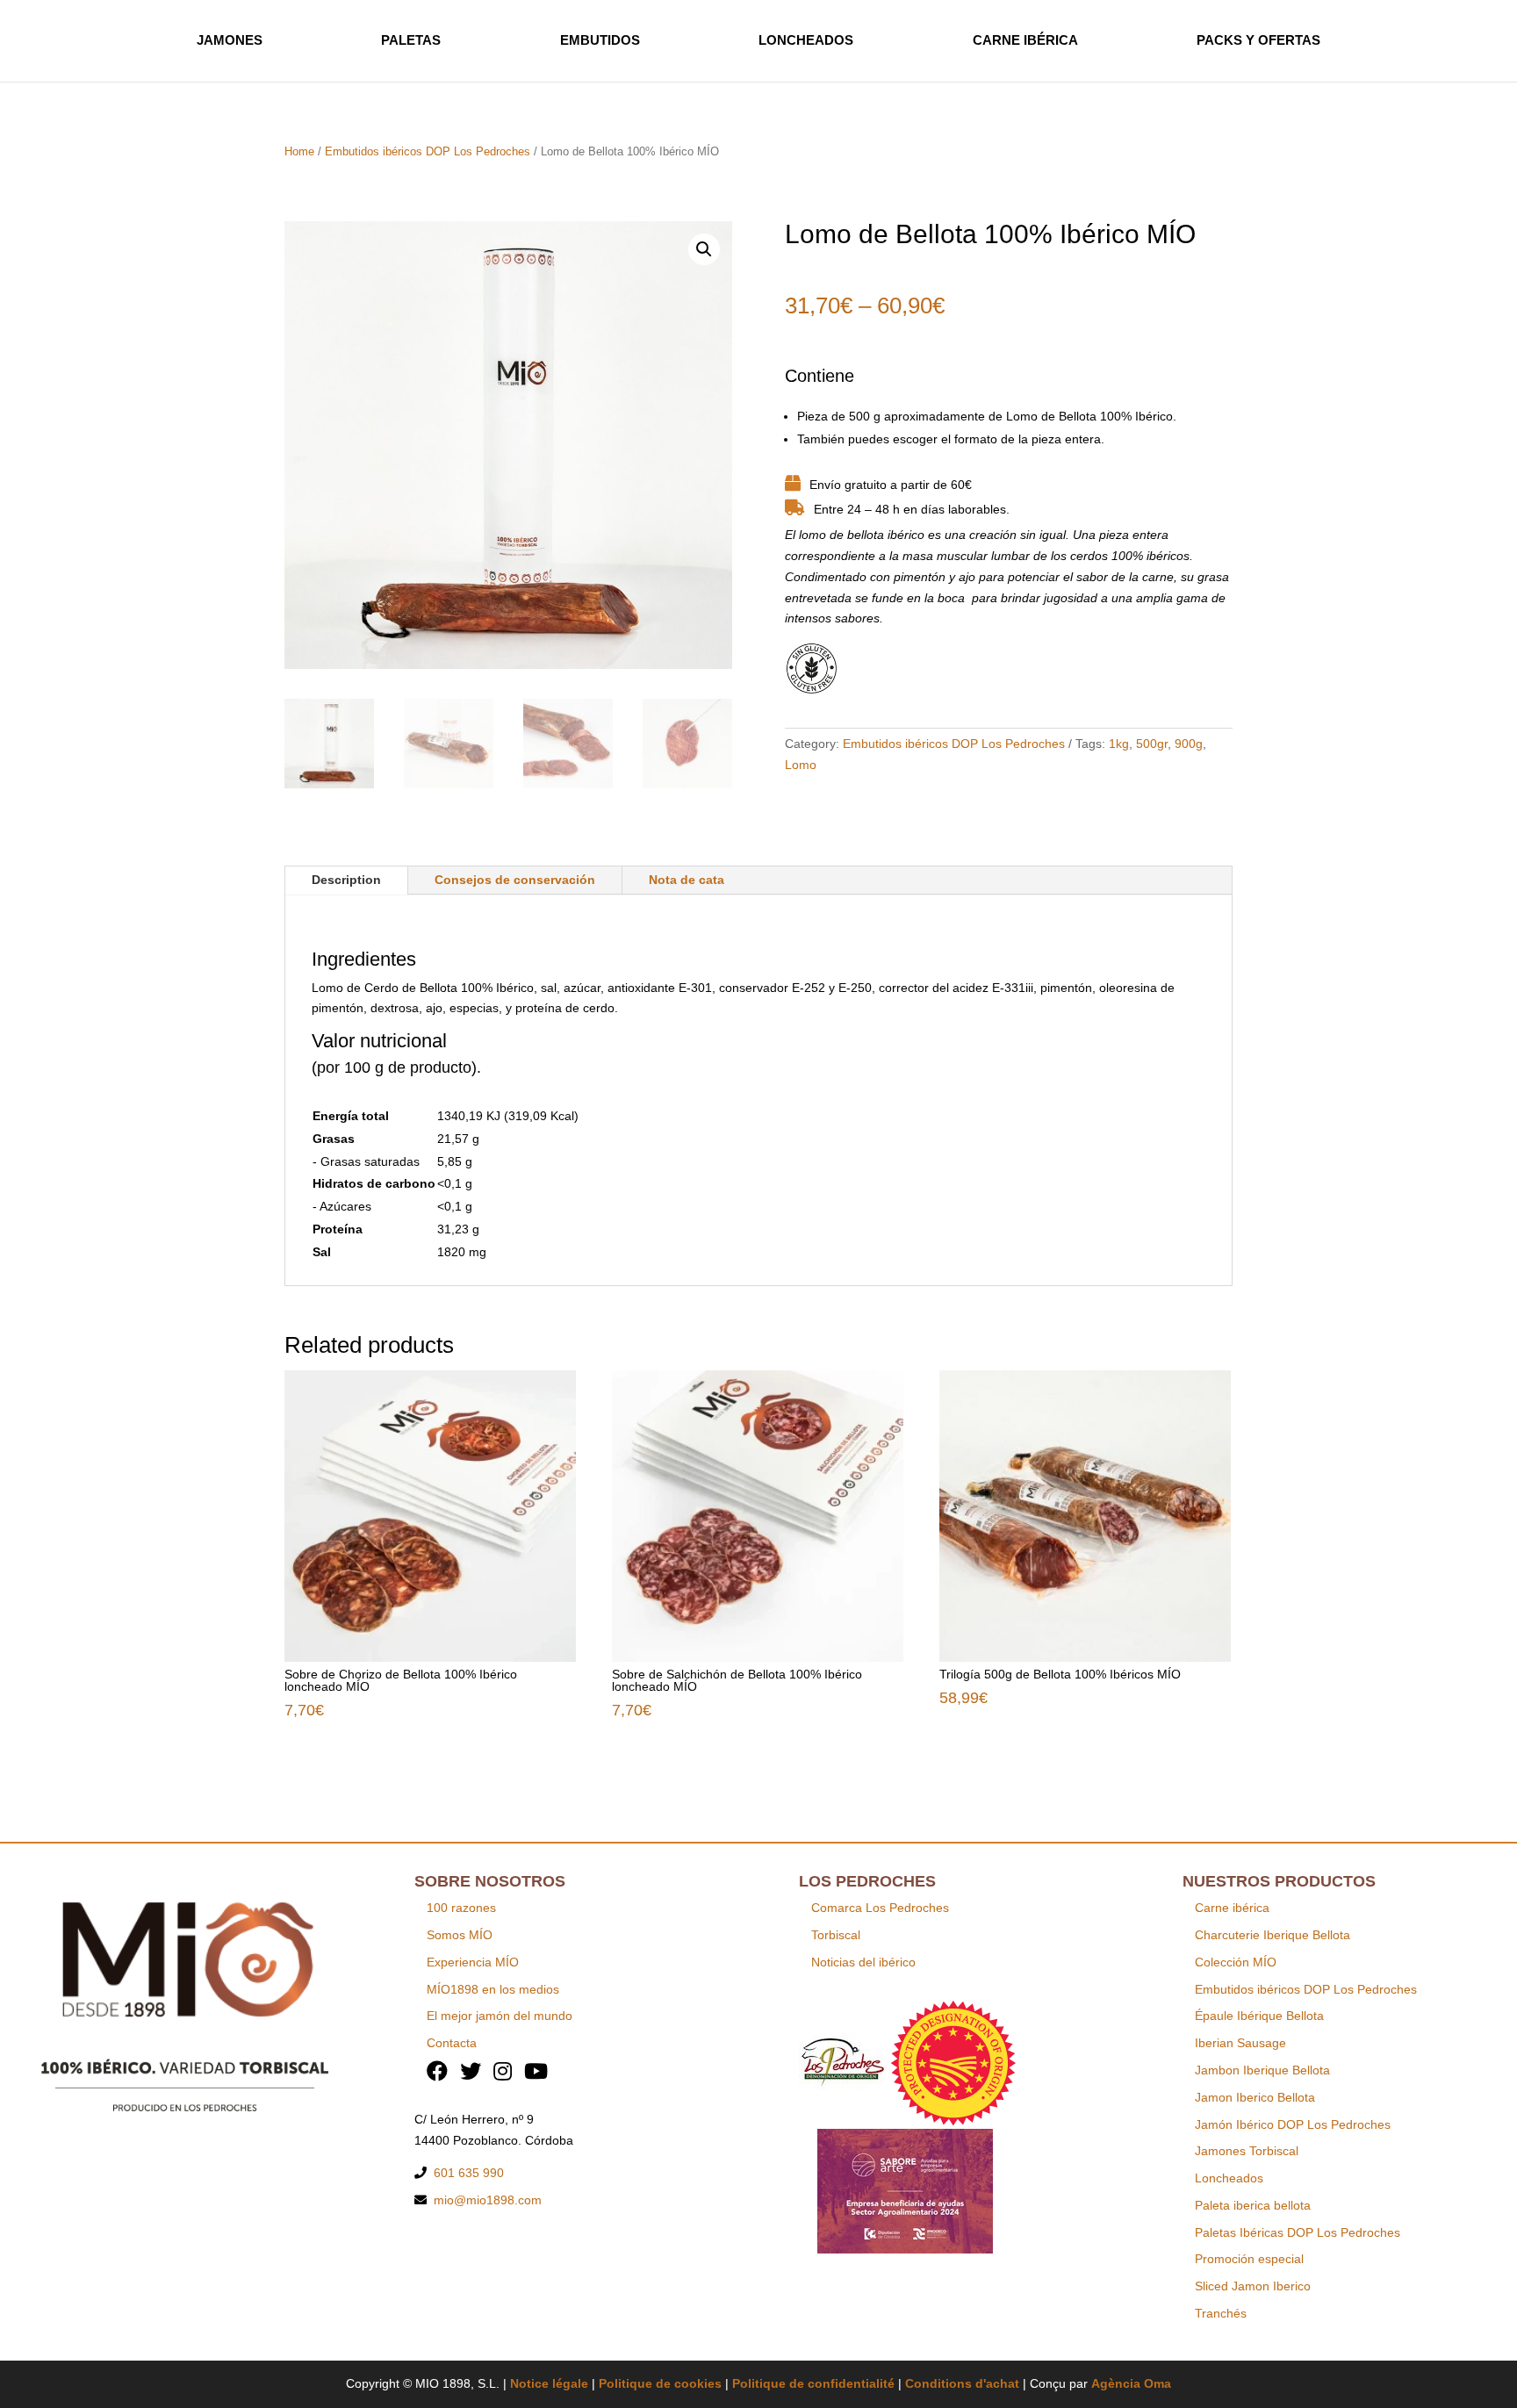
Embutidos (600, 40)
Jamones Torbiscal (1247, 2151)
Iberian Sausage (1240, 2043)
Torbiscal (836, 1935)
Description (346, 880)
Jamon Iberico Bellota (1255, 2097)
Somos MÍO (460, 1935)
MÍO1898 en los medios (493, 1989)
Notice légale (549, 2383)
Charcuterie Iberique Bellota (1273, 1935)
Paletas (411, 40)
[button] (704, 249)
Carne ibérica (1025, 40)
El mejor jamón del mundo (500, 2016)
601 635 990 (469, 2173)
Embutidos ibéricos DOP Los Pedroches (428, 151)
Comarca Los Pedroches (880, 1908)
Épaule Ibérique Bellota (1259, 2016)
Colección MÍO (1236, 1962)
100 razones (461, 1908)
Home (299, 151)
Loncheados (806, 40)
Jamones (230, 40)
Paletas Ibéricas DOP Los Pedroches (1298, 2232)
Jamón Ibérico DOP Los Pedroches (1293, 2124)
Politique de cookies (660, 2383)
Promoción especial (1249, 2259)
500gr (1152, 744)
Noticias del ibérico (863, 1962)
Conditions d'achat (962, 2383)
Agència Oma (1131, 2383)
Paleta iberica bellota (1253, 2205)
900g (1189, 744)
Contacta (452, 2043)
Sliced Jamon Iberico (1253, 2286)
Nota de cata (687, 880)
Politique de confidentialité (813, 2383)
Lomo (801, 765)
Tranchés (1221, 2313)
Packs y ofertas (1258, 40)
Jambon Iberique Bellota (1262, 2070)
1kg (1119, 744)
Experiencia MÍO (473, 1962)
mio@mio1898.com (488, 2200)
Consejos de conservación (515, 880)
